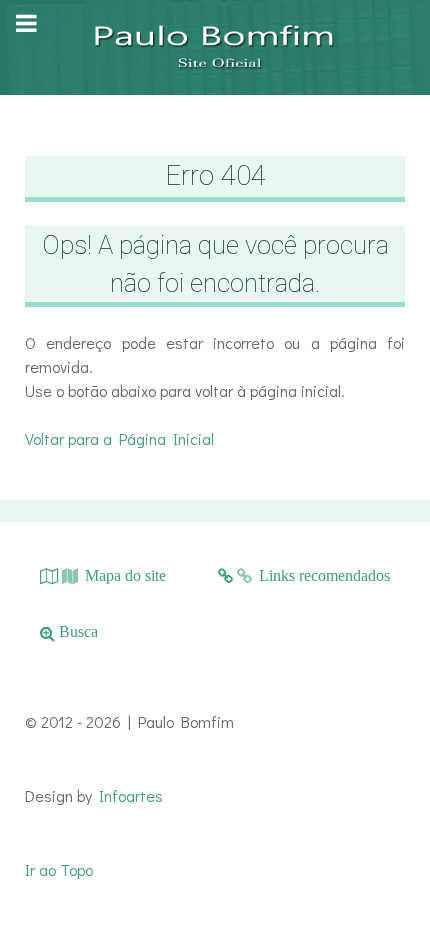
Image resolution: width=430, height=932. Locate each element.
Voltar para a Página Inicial (119, 438)
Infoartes (131, 795)
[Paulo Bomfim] (215, 47)
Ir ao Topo (59, 869)
